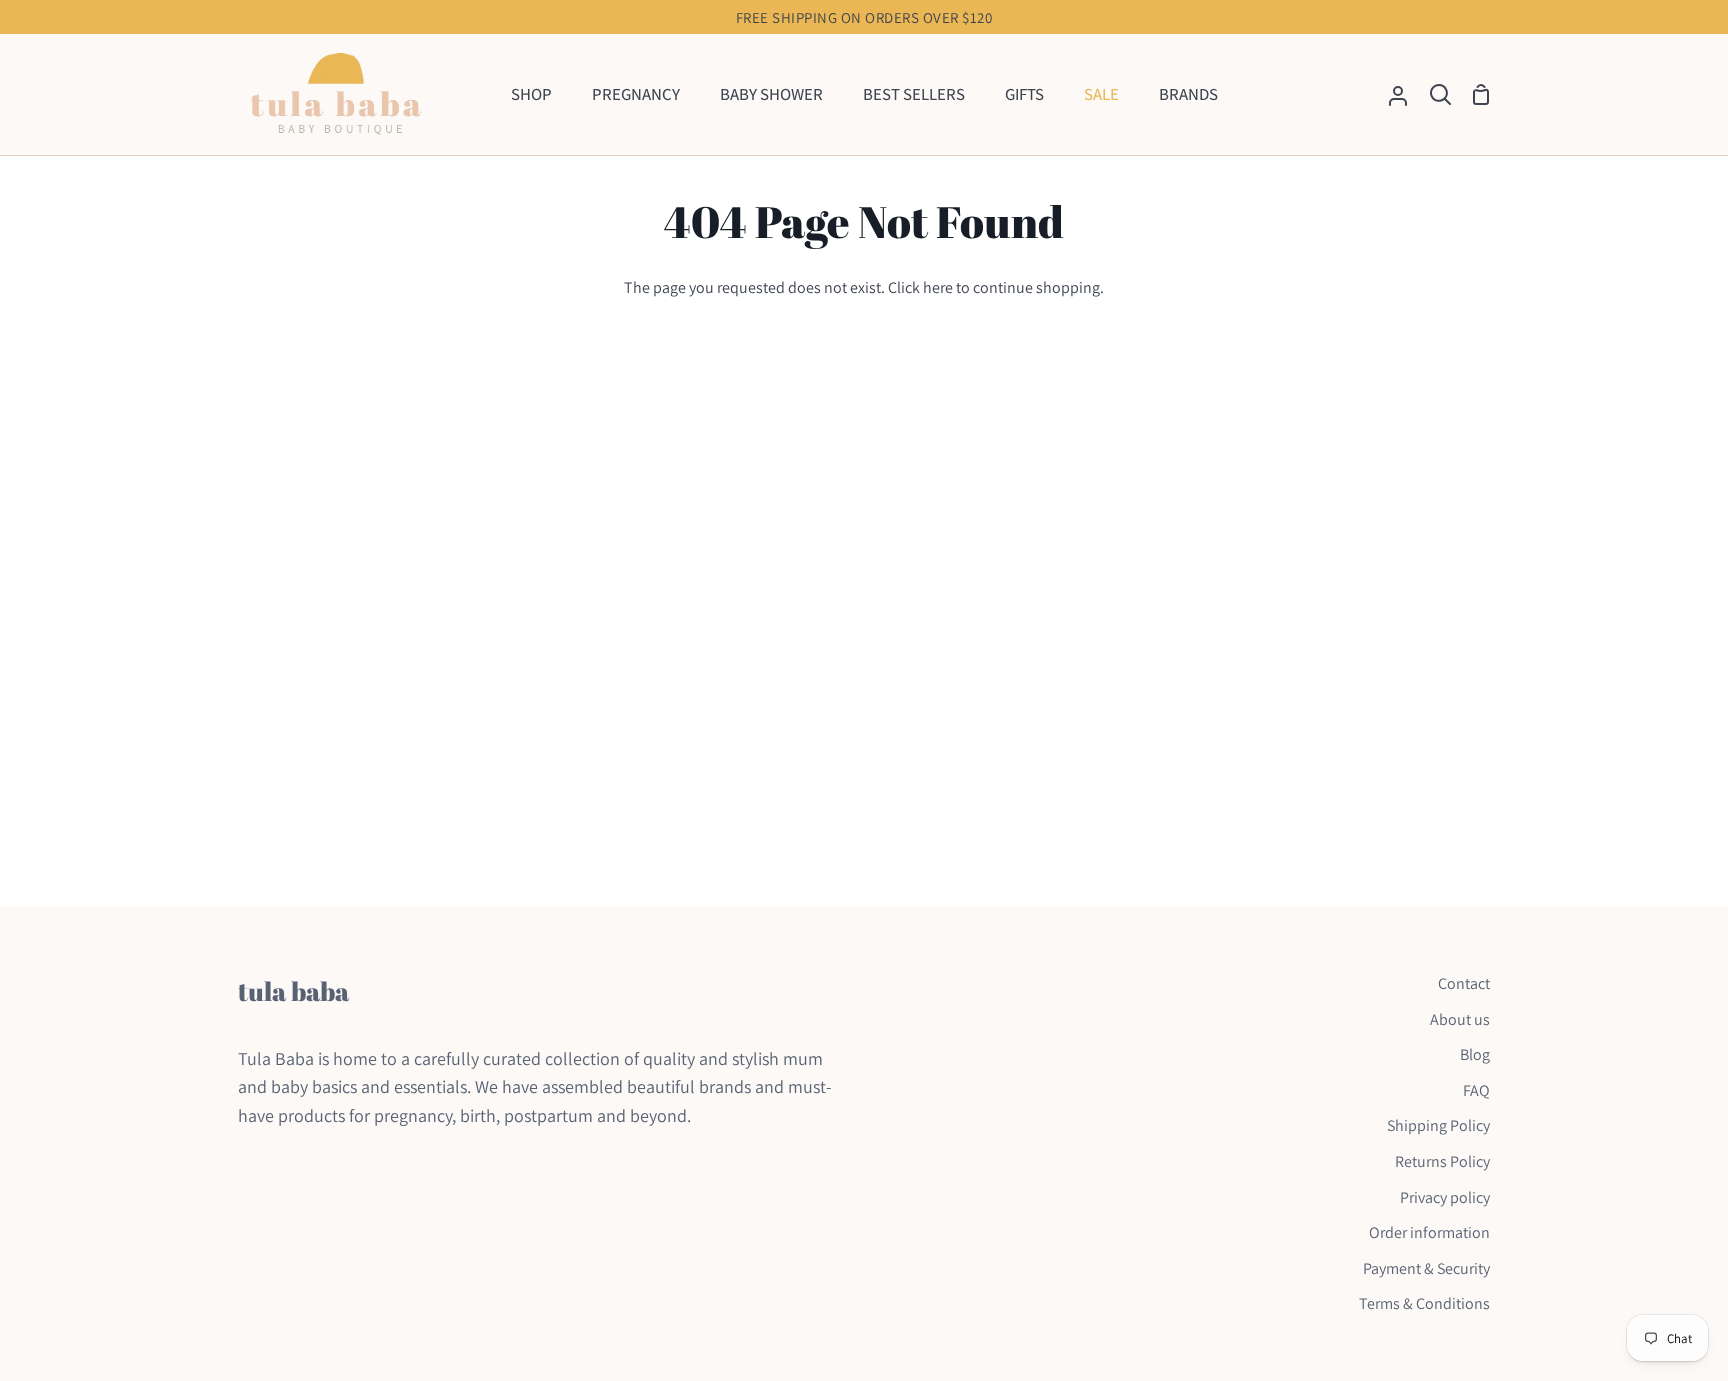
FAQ (1476, 1090)
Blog (1475, 1054)
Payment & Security (1426, 1268)
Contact (1464, 983)
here (938, 287)
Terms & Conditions (1424, 1303)
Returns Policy (1442, 1161)
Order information (1429, 1232)
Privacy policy (1445, 1197)
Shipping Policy (1438, 1125)
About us (1460, 1019)
